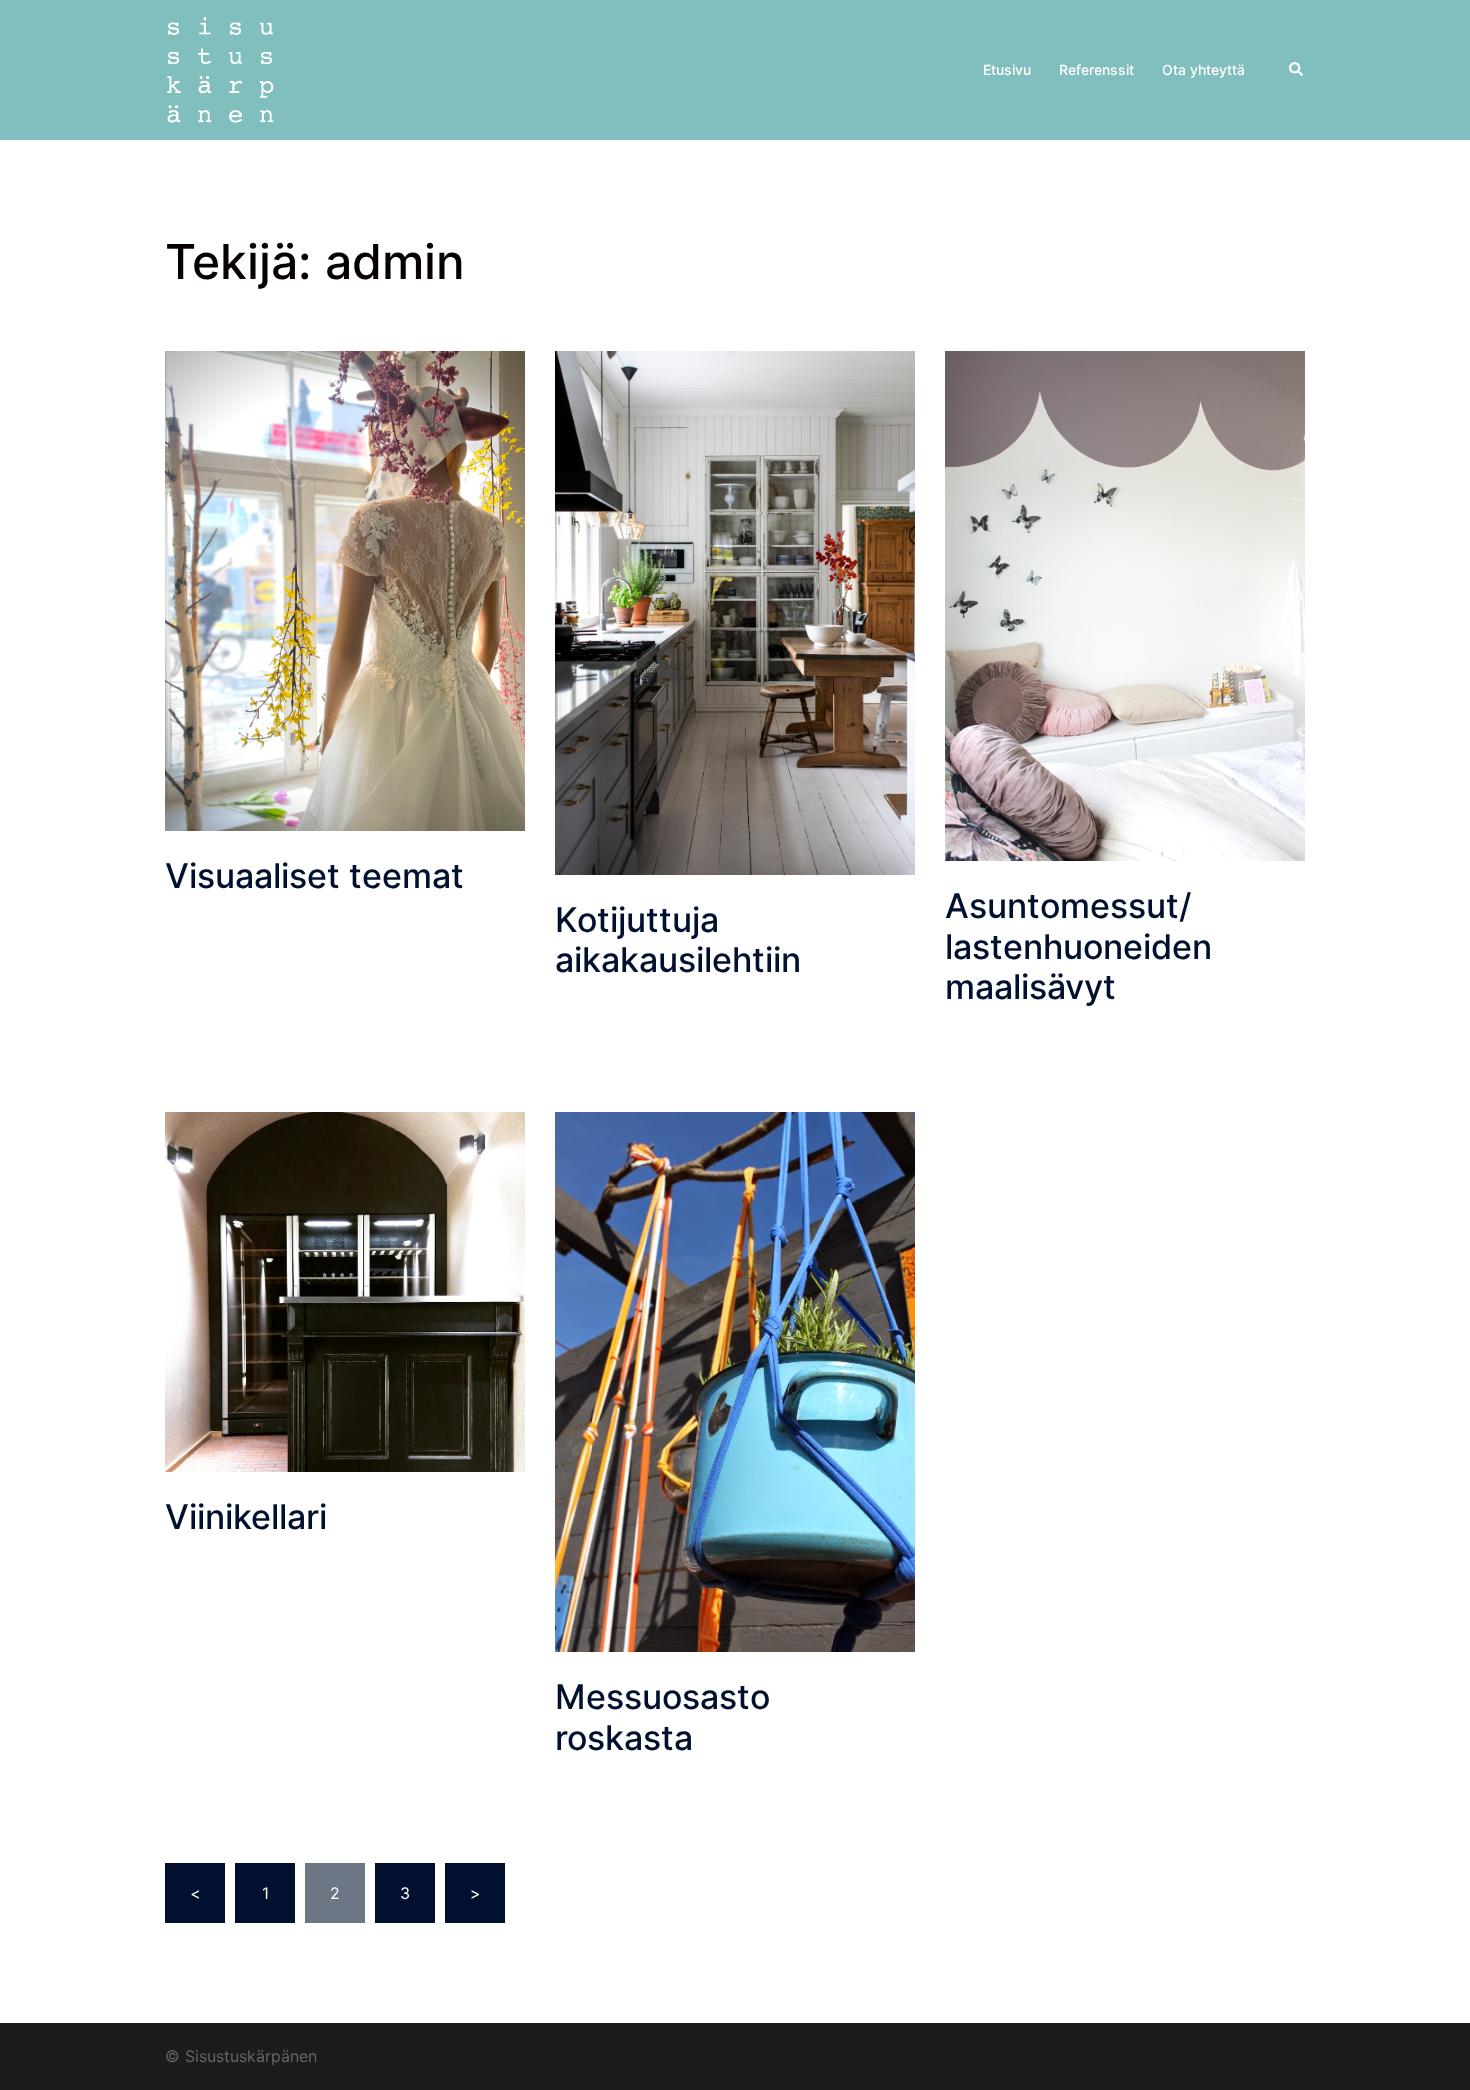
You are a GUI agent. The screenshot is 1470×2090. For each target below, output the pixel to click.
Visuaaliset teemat (314, 875)
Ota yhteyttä (1203, 69)
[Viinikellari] (345, 1290)
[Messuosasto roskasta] (735, 1380)
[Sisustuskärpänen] (220, 68)
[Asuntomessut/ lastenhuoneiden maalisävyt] (1125, 604)
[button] (1297, 70)
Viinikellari (246, 1516)
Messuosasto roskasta (662, 1717)
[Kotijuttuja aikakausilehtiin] (735, 611)
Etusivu (1007, 69)
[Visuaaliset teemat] (345, 589)
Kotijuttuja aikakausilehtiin (678, 940)
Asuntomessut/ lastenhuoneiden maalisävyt (1078, 946)
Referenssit (1096, 69)
